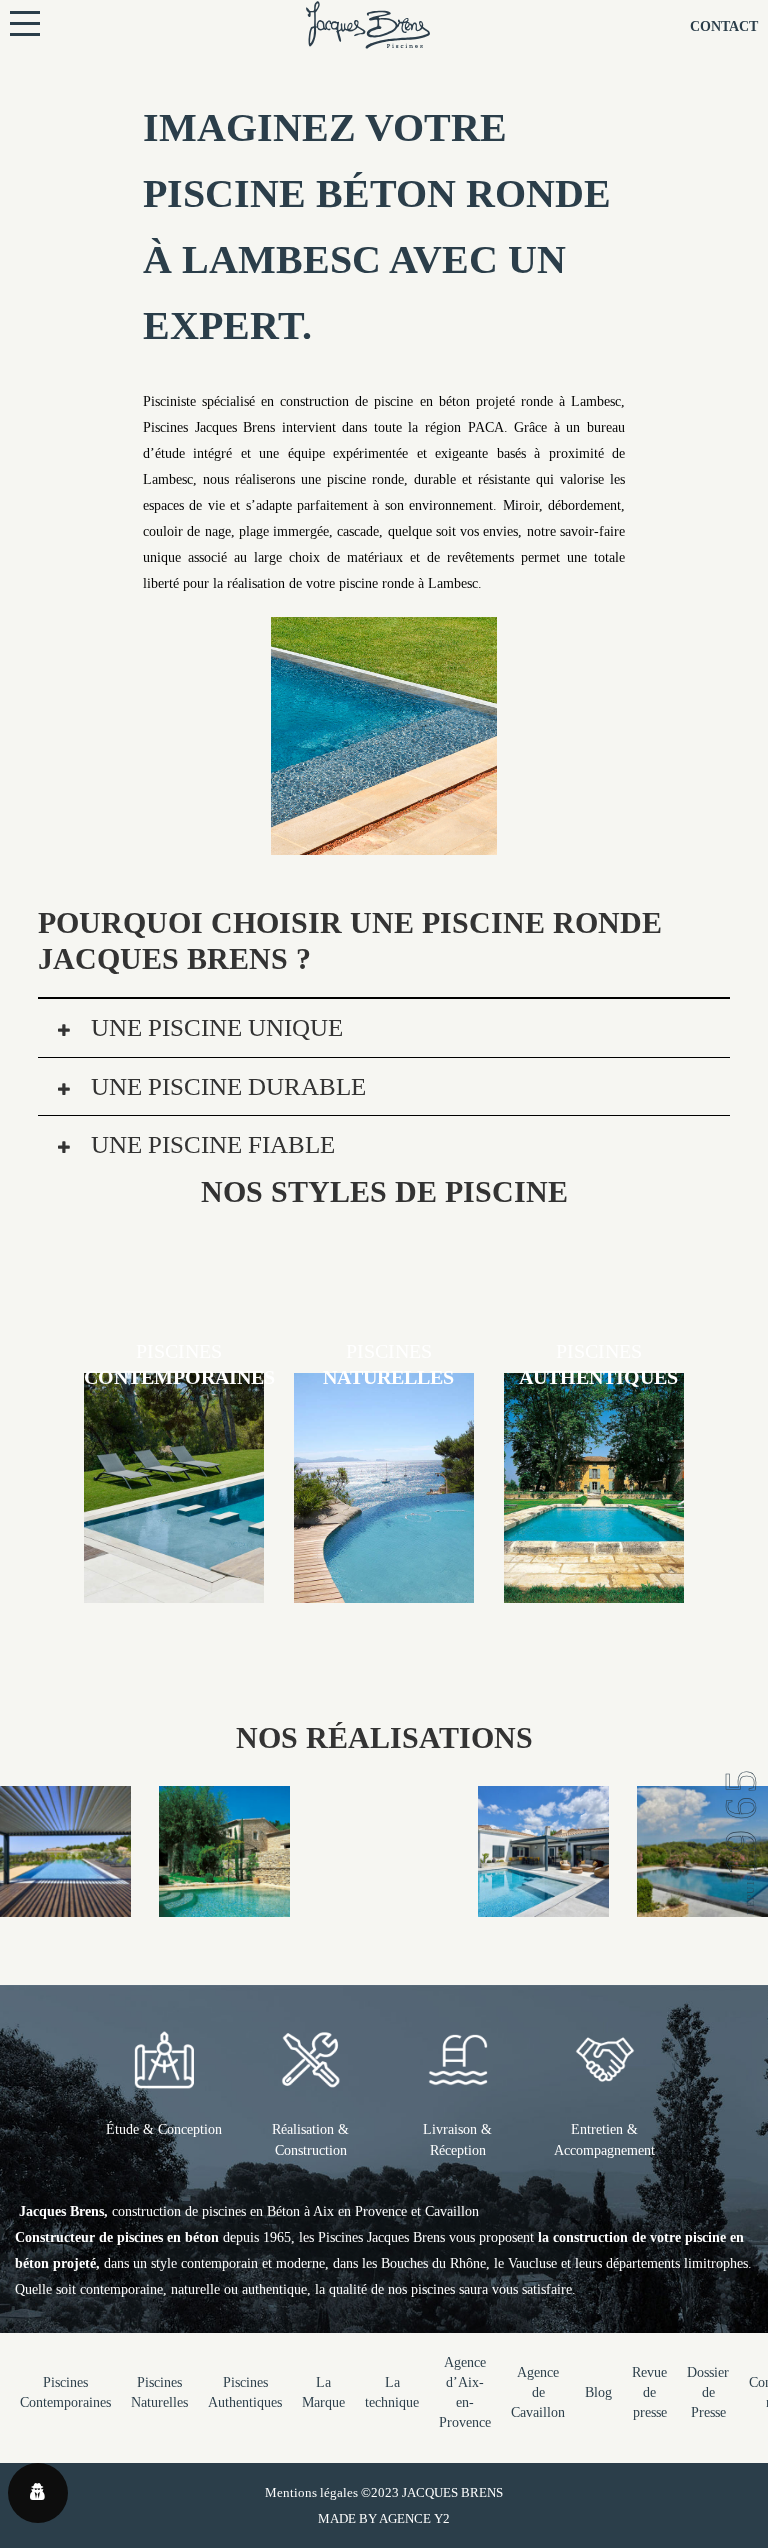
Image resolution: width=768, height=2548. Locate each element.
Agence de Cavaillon (538, 2392)
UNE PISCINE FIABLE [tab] (210, 1144)
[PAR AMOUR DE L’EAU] (543, 1903)
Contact (724, 26)
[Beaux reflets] (65, 1903)
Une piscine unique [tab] (214, 1027)
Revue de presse (649, 2392)
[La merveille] (224, 1903)
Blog (598, 2392)
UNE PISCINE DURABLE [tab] (225, 1086)
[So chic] (702, 1903)
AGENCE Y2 (414, 2518)
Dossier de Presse (708, 2392)
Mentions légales (311, 2492)
